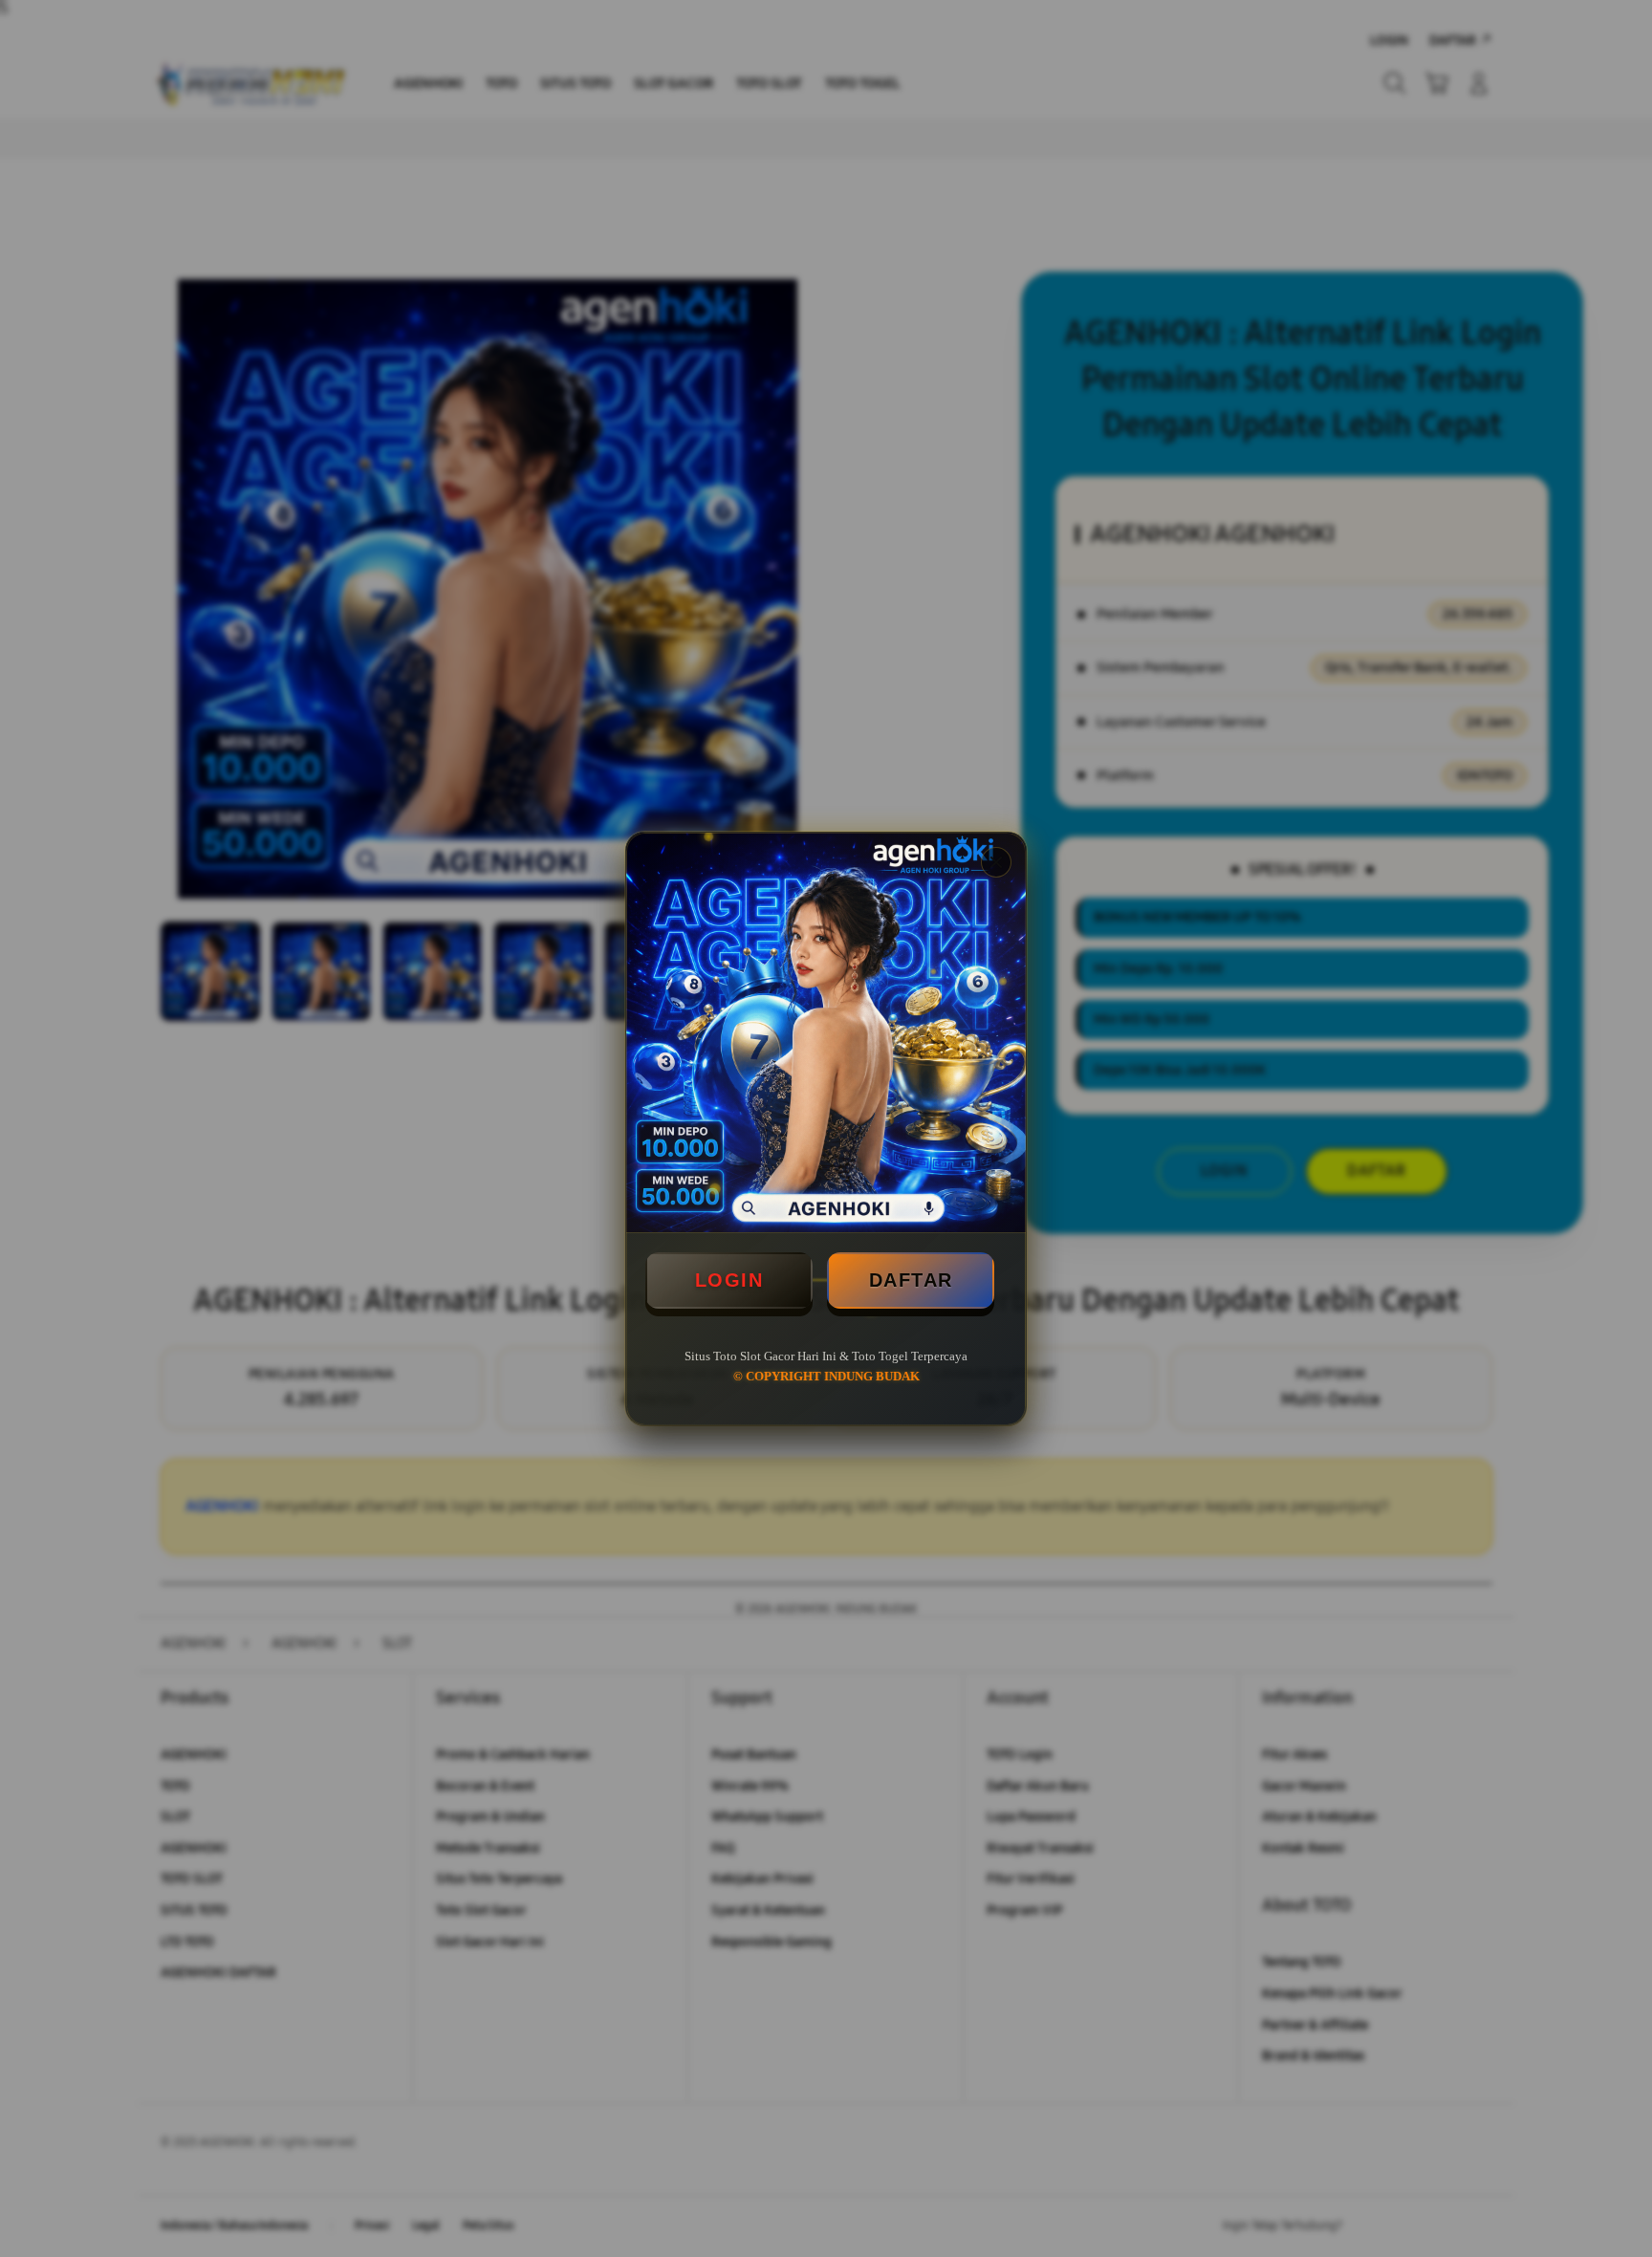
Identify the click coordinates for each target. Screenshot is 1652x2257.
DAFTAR (911, 1280)
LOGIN (729, 1280)
